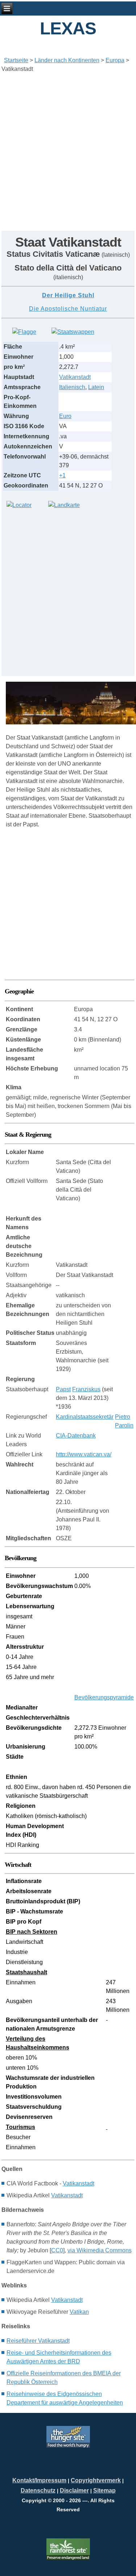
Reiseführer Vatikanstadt (38, 2341)
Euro (65, 416)
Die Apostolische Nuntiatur (68, 309)
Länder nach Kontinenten (67, 60)
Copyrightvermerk (96, 2480)
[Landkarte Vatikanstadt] (64, 505)
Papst (63, 1389)
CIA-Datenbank (76, 1436)
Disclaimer (74, 2490)
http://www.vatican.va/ (84, 1454)
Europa (115, 60)
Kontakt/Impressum (39, 2480)
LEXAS (68, 28)
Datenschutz (38, 2490)
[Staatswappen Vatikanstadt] (73, 332)
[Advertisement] (68, 146)
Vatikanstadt (75, 377)
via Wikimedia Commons (100, 2250)
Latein (96, 387)
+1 (62, 475)
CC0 (57, 2250)
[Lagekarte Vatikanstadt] (19, 505)
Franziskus (86, 1389)
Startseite (16, 60)
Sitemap (104, 2490)
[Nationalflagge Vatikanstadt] (24, 332)
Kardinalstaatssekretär (85, 1417)
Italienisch (72, 387)
